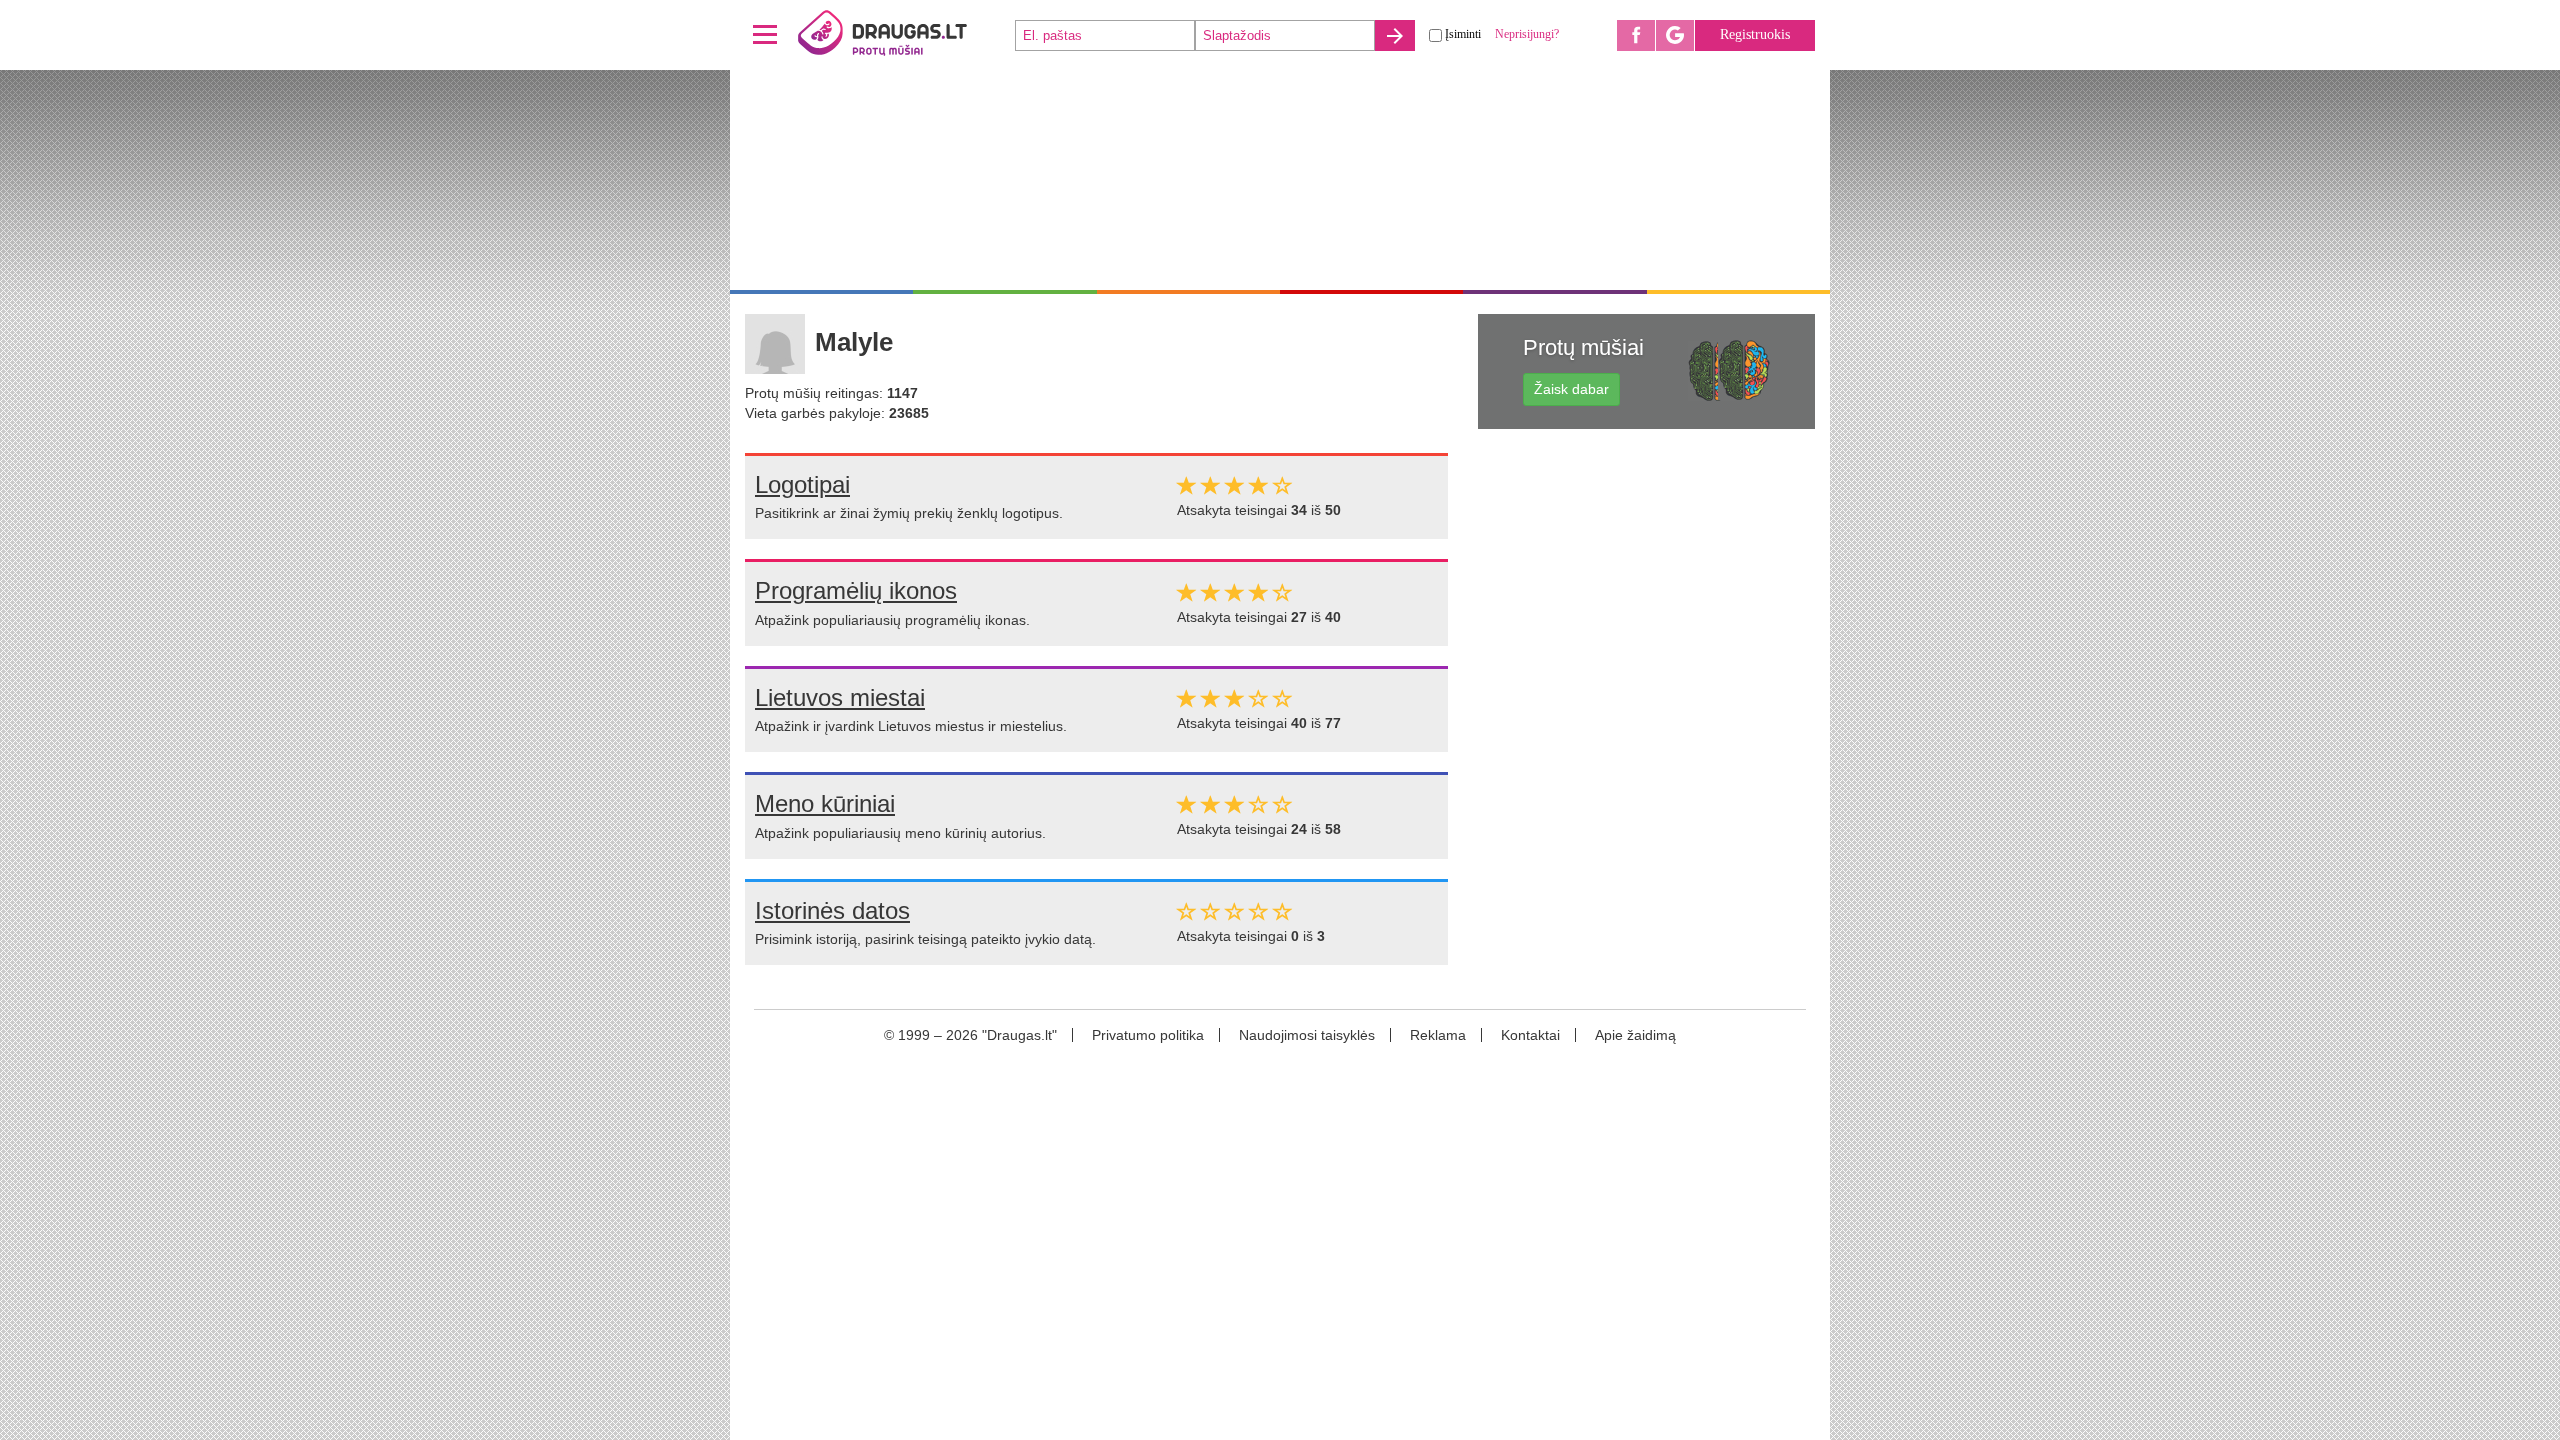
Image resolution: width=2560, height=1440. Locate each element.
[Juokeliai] (905, 35)
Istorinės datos (832, 910)
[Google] (1675, 35)
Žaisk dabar (1571, 389)
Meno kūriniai (825, 803)
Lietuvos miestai (840, 697)
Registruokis (1755, 34)
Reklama (1438, 1035)
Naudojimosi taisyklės (1307, 1035)
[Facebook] (1636, 35)
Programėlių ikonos (856, 590)
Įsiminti (1463, 34)
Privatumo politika (1148, 1035)
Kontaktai (1530, 1035)
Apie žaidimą (1635, 1035)
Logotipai (802, 484)
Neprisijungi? (1527, 34)
